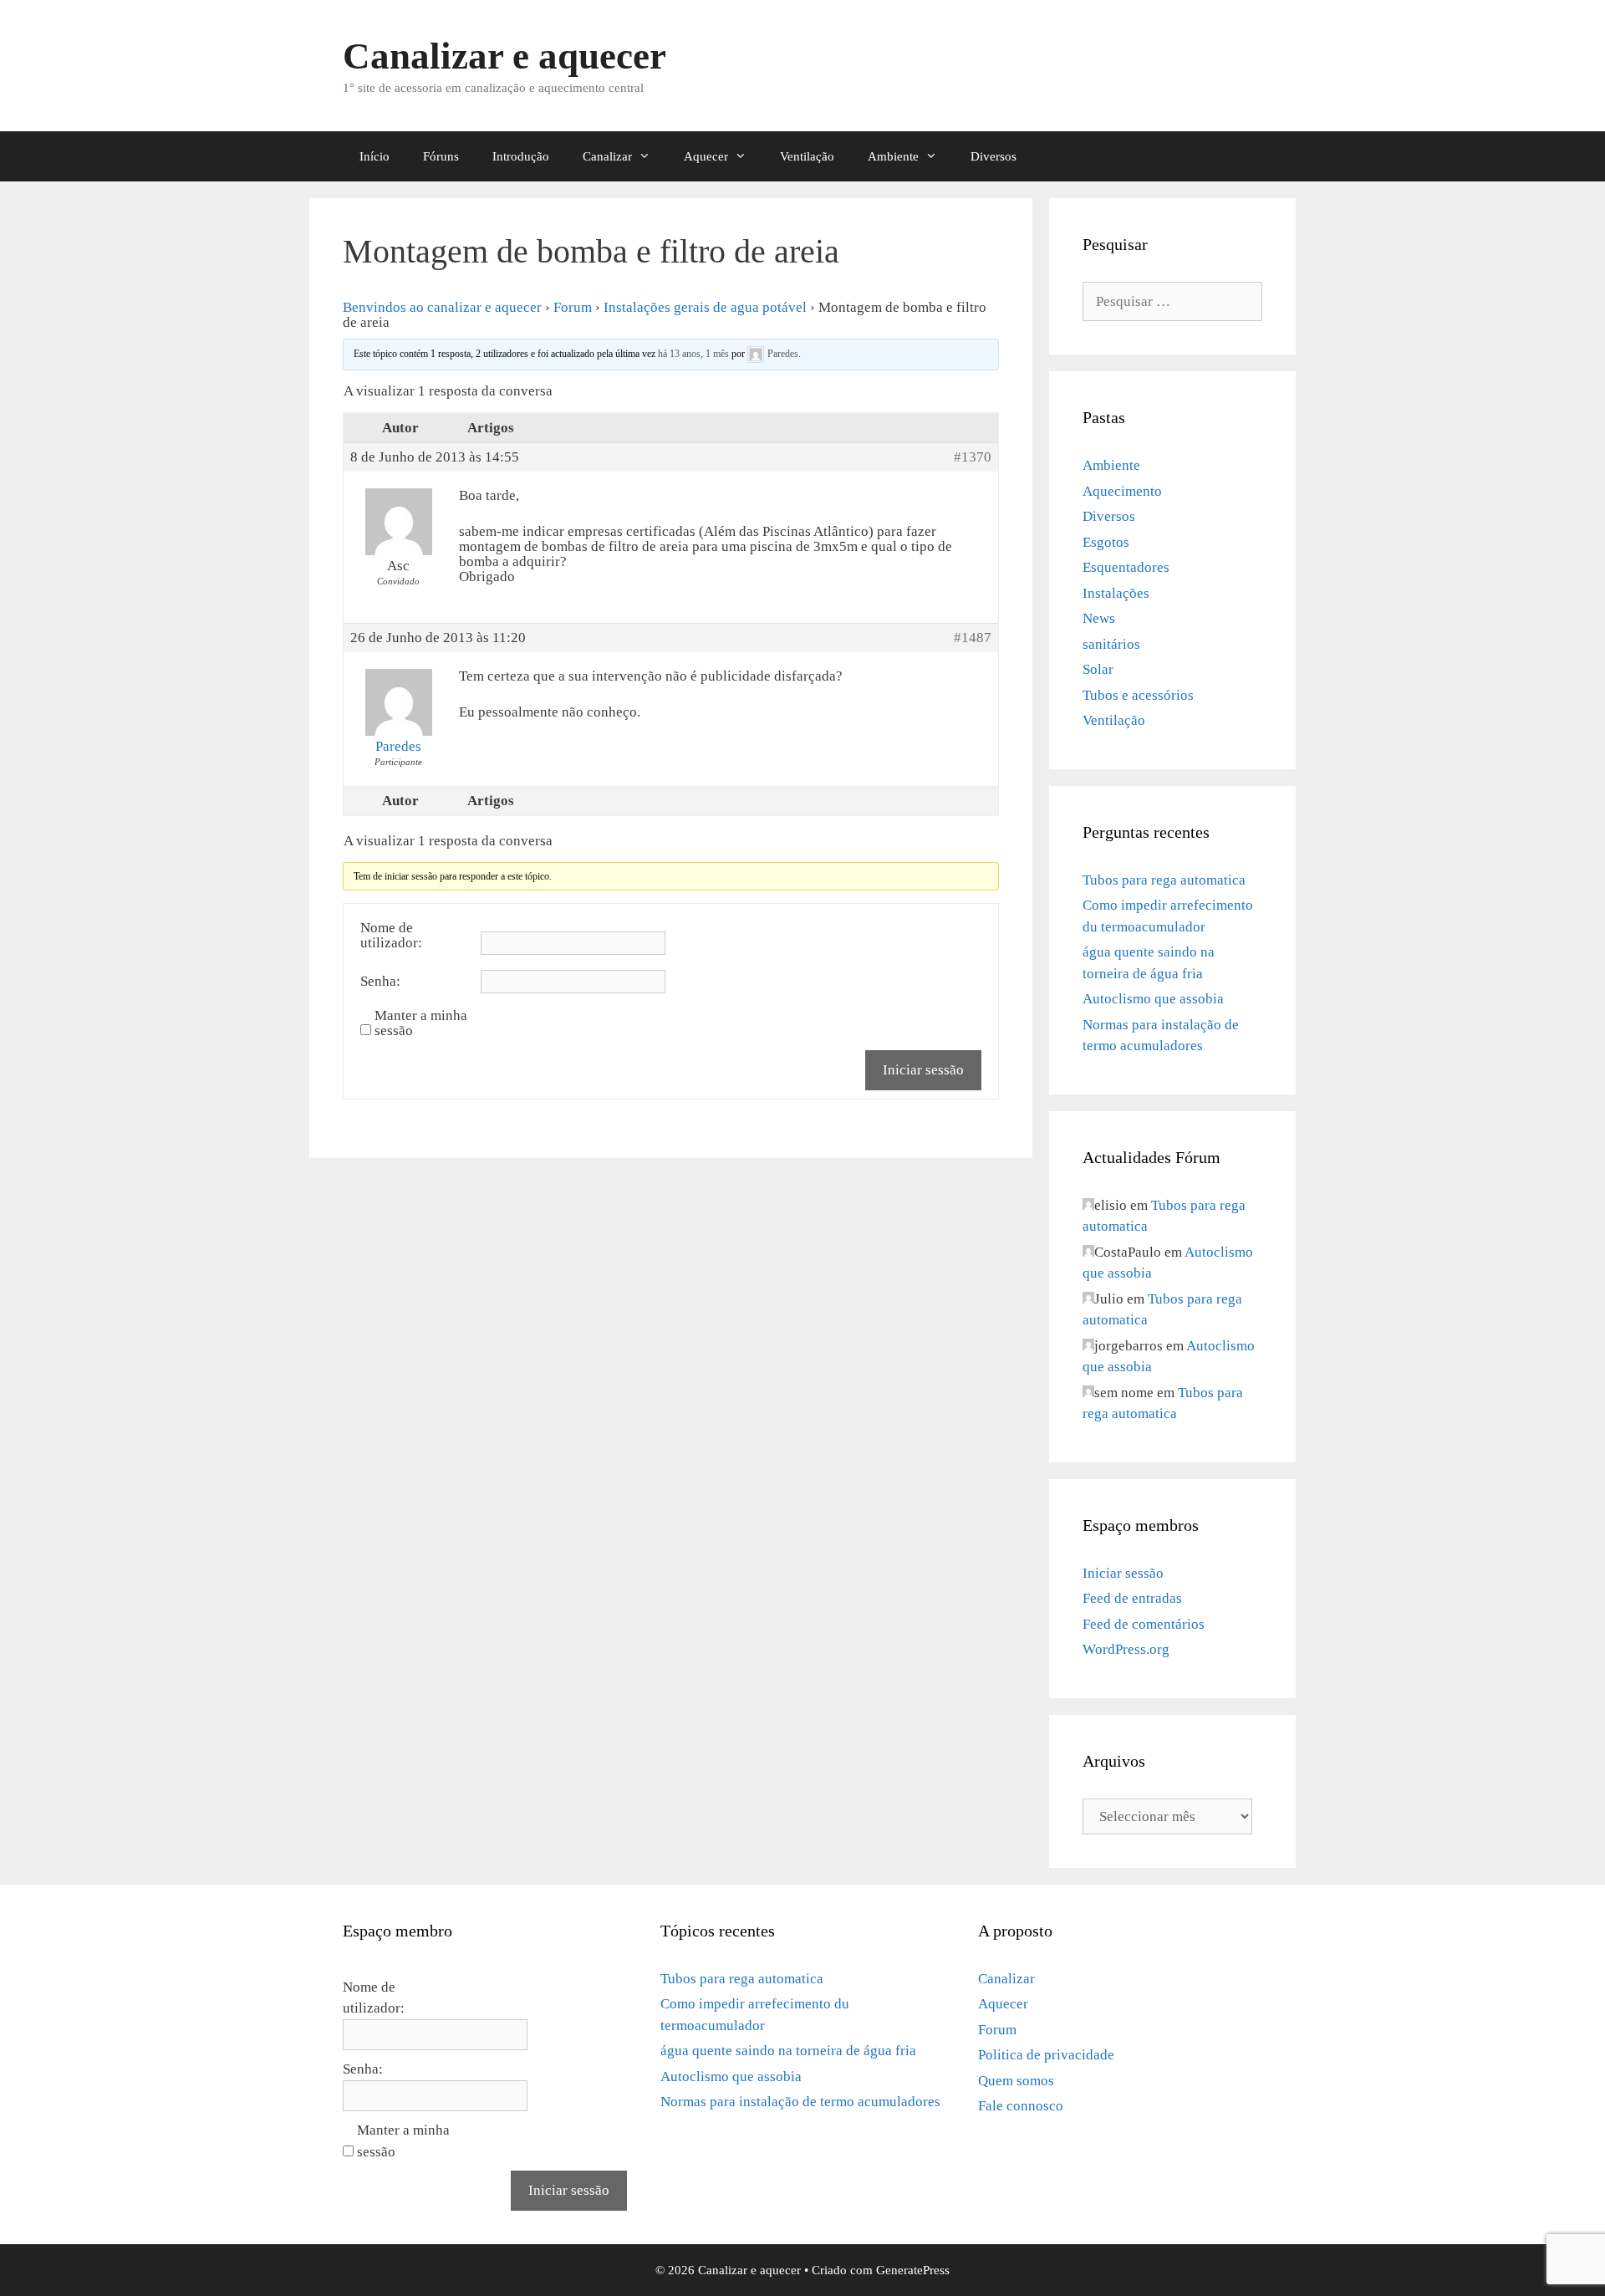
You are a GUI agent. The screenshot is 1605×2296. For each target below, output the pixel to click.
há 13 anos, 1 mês (693, 353)
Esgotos (1106, 542)
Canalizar (607, 156)
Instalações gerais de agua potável (705, 307)
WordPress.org (1126, 1649)
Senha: (380, 982)
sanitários (1111, 644)
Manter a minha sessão (421, 1023)
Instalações (1116, 593)
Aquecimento (1122, 491)
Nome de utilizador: (391, 936)
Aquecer (706, 156)
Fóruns (441, 156)
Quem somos (1016, 2081)
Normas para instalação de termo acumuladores (800, 2102)
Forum (573, 307)
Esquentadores (1126, 567)
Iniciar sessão (923, 1070)
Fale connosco (1021, 2106)
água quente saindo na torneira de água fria (788, 2051)
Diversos (994, 156)
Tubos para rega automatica (1164, 880)
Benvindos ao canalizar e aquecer (442, 307)
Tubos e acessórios (1138, 695)
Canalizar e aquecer (504, 56)
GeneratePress (913, 2270)
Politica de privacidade (1046, 2055)
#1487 (973, 638)
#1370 (973, 457)
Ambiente (893, 156)
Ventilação (807, 156)
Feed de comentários (1144, 1624)
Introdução (521, 156)
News (1099, 618)
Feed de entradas (1132, 1598)
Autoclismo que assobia (1153, 999)
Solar (1098, 669)
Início (374, 156)
